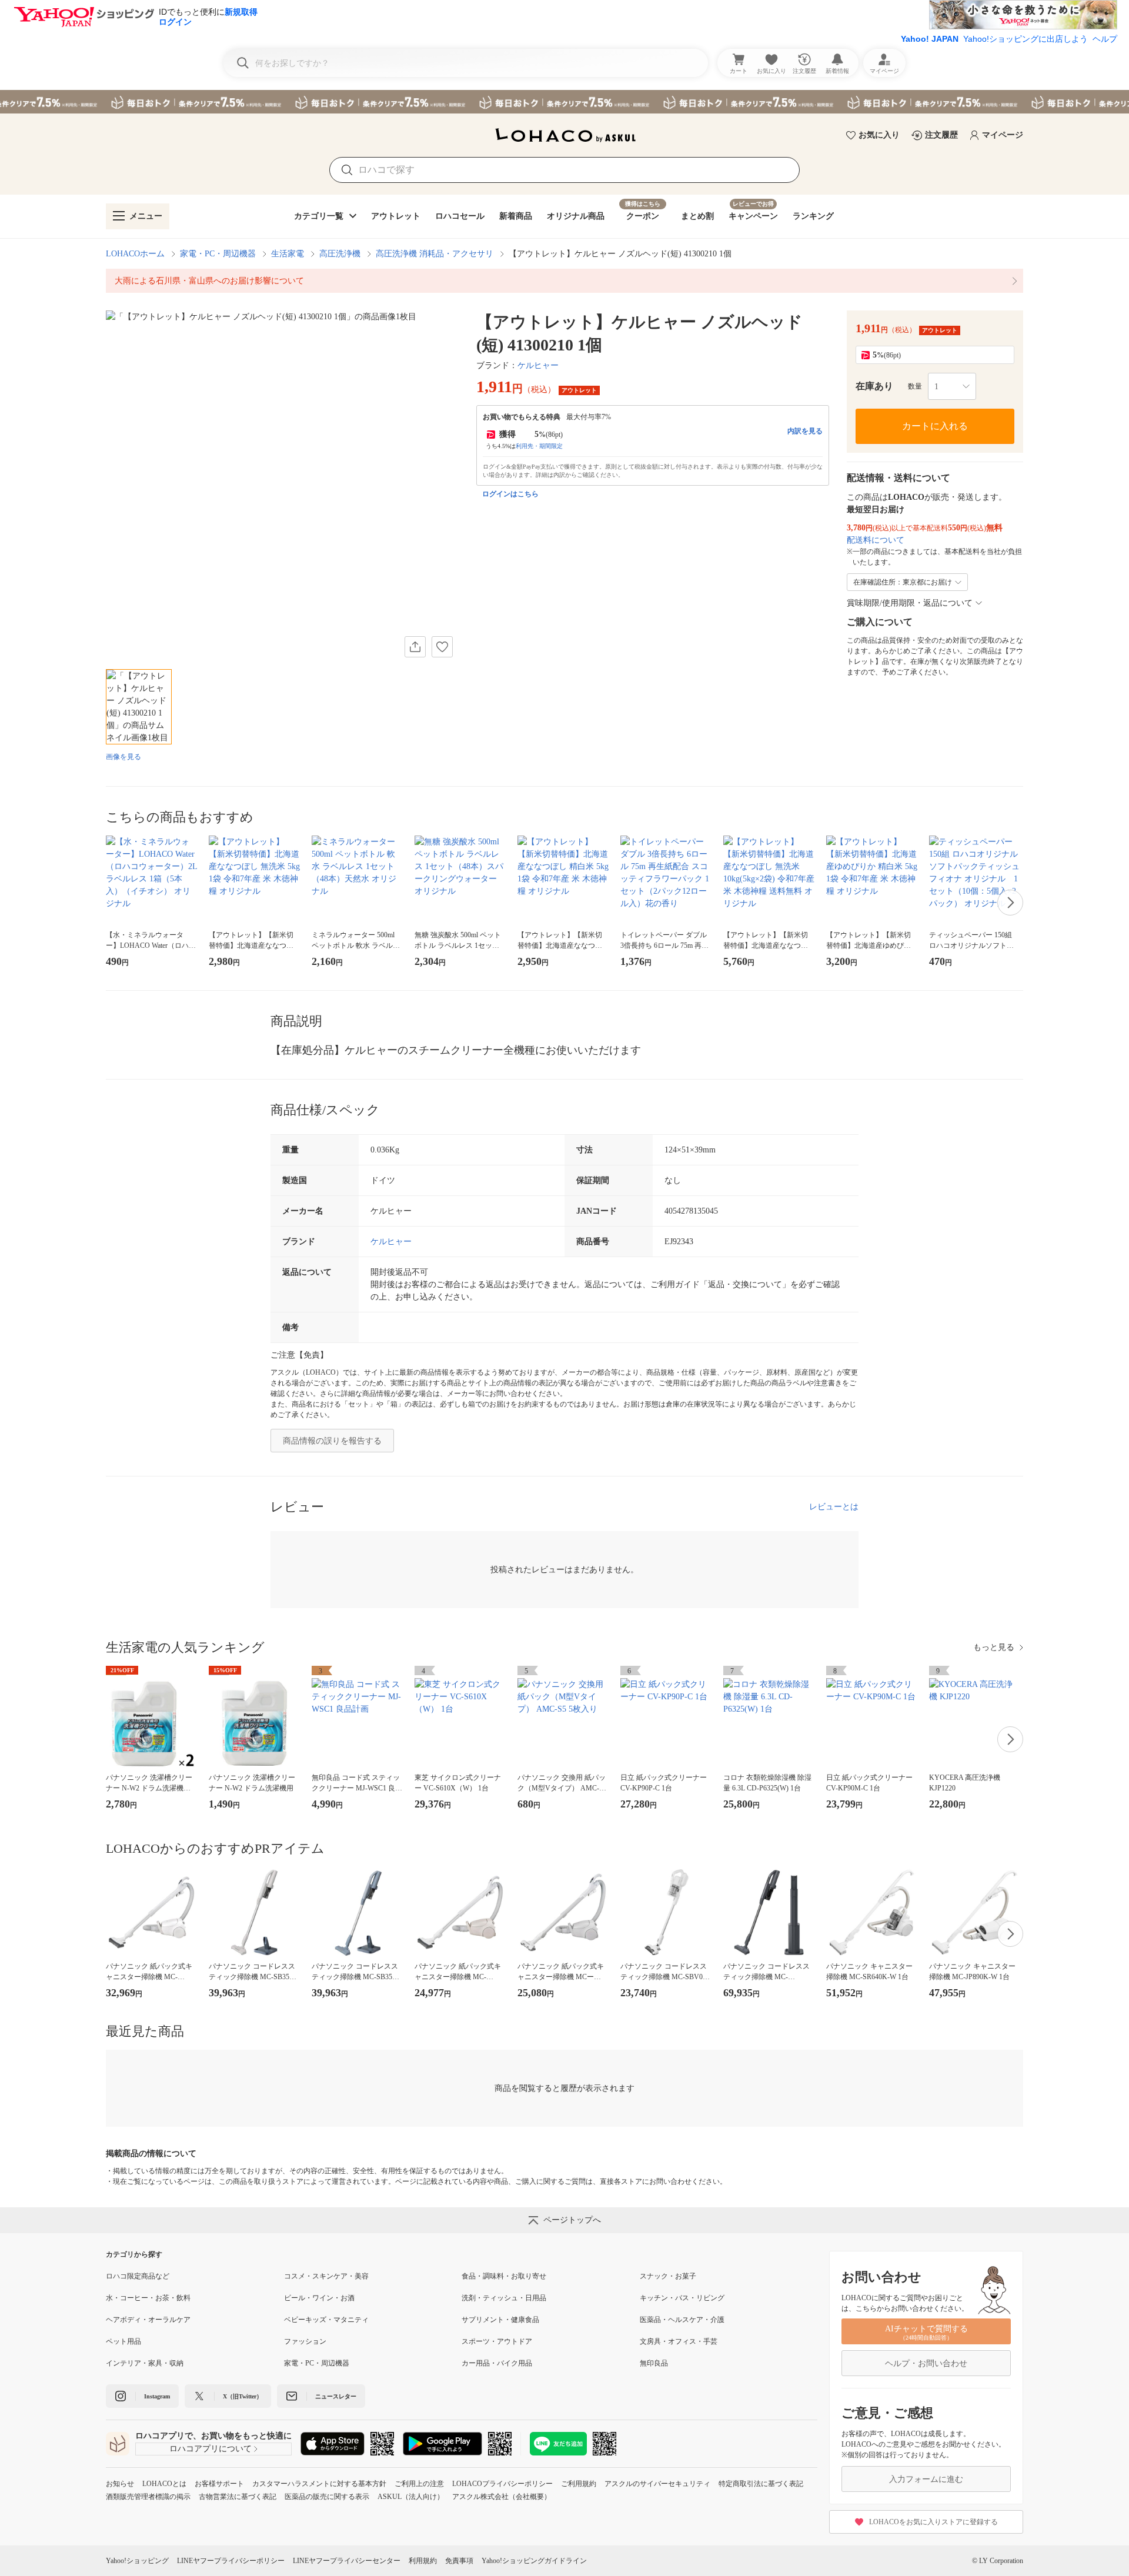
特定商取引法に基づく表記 (761, 2484)
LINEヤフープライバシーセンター (347, 2561)
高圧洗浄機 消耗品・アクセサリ (435, 254)
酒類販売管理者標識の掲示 (148, 2497)
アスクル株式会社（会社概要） (502, 2497)
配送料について (876, 540)
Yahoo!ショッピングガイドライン (534, 2561)
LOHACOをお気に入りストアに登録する (933, 2522)
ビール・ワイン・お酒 (319, 2298)
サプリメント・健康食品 (500, 2320)
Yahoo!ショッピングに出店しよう (1026, 39)
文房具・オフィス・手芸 (679, 2341)
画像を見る (123, 757)
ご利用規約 (579, 2484)
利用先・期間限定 (539, 446)
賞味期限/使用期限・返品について (910, 603)
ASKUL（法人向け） (411, 2497)
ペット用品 (123, 2341)
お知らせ (120, 2484)
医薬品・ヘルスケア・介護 (682, 2320)
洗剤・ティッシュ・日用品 (504, 2298)
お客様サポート (219, 2484)
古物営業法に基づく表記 (238, 2497)
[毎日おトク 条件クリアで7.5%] (564, 102)
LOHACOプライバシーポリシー (502, 2484)
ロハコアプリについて (211, 2449)
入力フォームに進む (926, 2479)
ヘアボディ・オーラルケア (148, 2320)
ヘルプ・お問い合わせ (926, 2363)
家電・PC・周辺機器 (218, 254)
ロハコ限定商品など (138, 2276)
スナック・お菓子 (668, 2276)
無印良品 (654, 2363)
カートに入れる (935, 426)
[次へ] (1010, 903)
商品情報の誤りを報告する (332, 1441)
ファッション (305, 2341)
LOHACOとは (164, 2484)
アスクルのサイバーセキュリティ (657, 2484)
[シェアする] (415, 647)
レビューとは (834, 1507)
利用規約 (423, 2561)
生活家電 (288, 254)
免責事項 (459, 2561)
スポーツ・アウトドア (497, 2341)
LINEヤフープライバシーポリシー (231, 2561)
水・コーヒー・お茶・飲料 (148, 2298)
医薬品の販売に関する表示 (327, 2497)
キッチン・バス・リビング (682, 2298)
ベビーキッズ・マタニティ (326, 2320)
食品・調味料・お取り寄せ (504, 2276)
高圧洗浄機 (340, 254)
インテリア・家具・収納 (145, 2363)
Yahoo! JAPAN (930, 39)
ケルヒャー (538, 365)
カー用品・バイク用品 (497, 2363)
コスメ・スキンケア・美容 (326, 2276)
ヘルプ (1105, 39)
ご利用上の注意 (419, 2484)
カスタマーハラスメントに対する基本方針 (319, 2484)
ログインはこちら (510, 494)
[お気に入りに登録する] (442, 647)
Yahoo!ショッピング (137, 2561)
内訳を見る (805, 431)
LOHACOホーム (135, 254)
